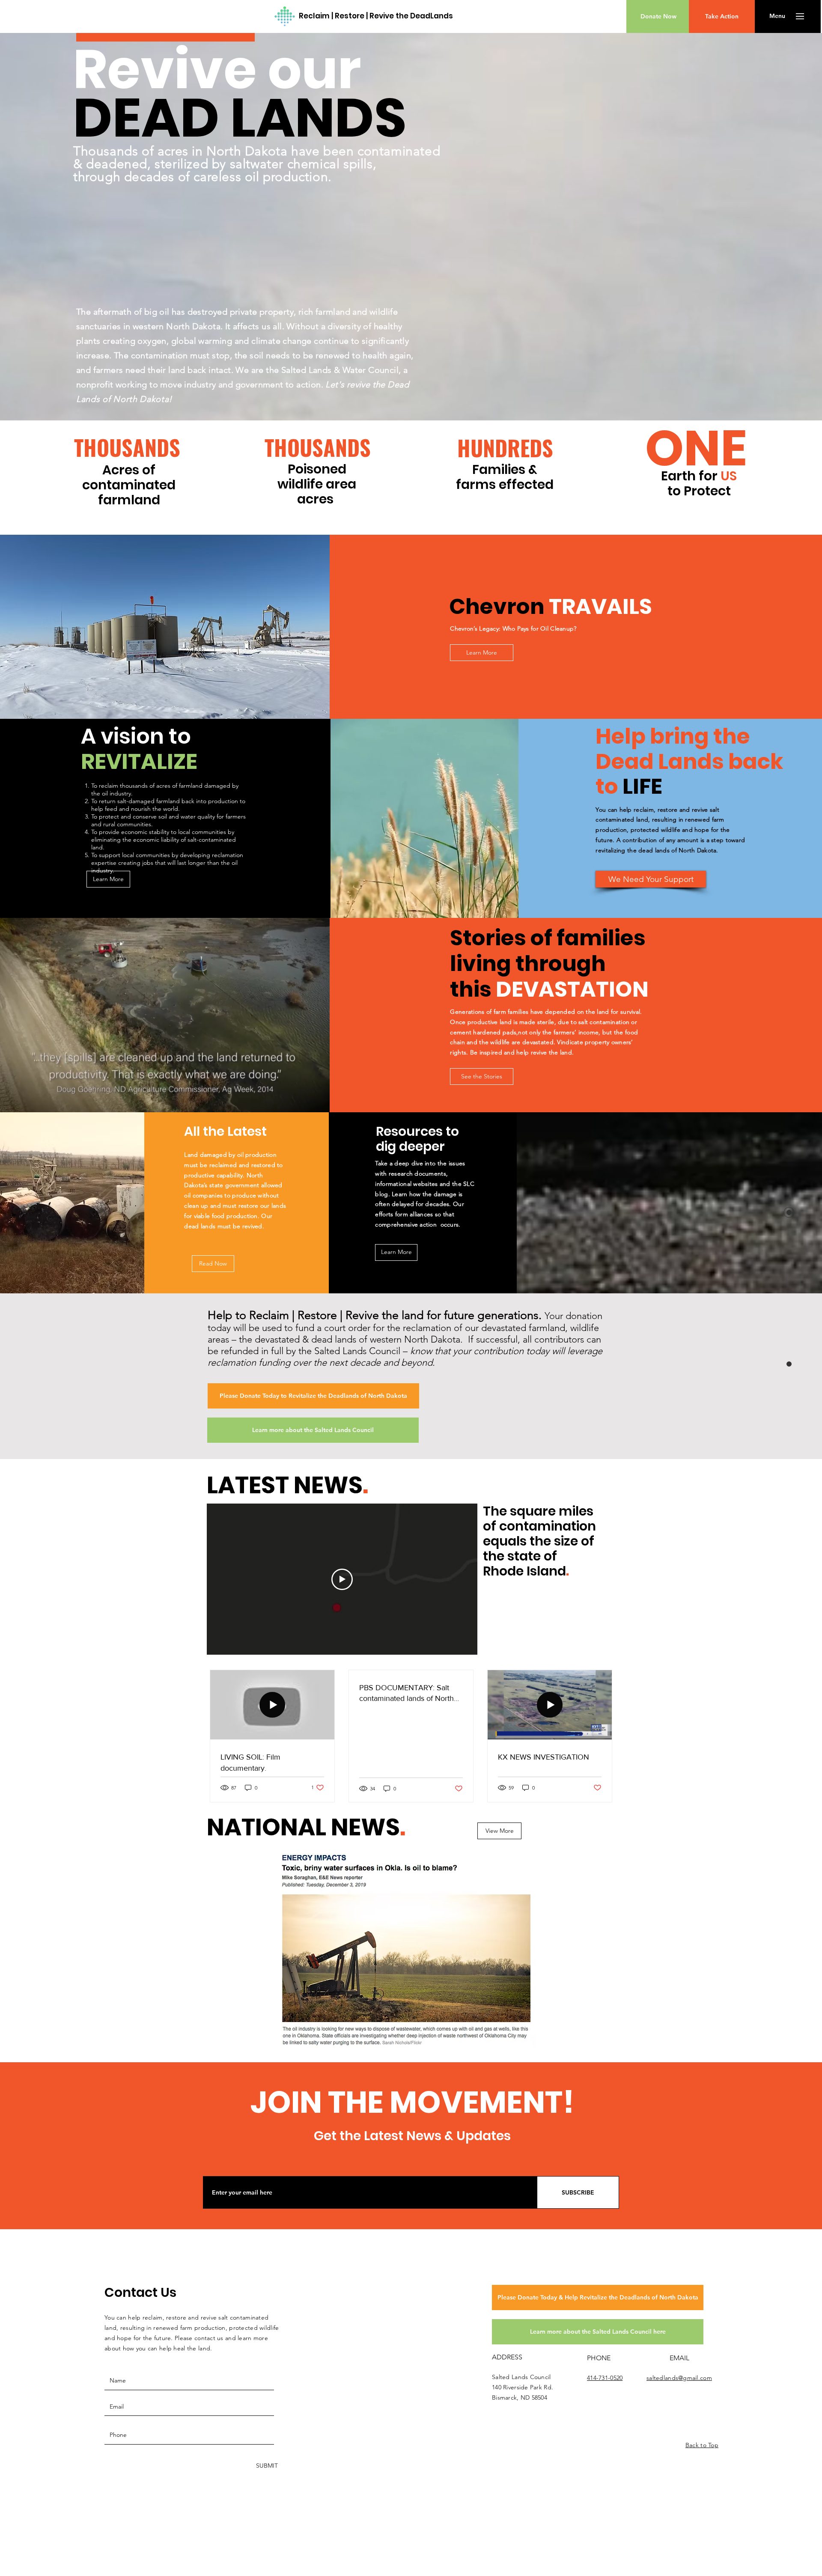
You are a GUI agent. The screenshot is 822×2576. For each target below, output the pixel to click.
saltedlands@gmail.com (679, 2378)
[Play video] (342, 1579)
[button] (777, 16)
